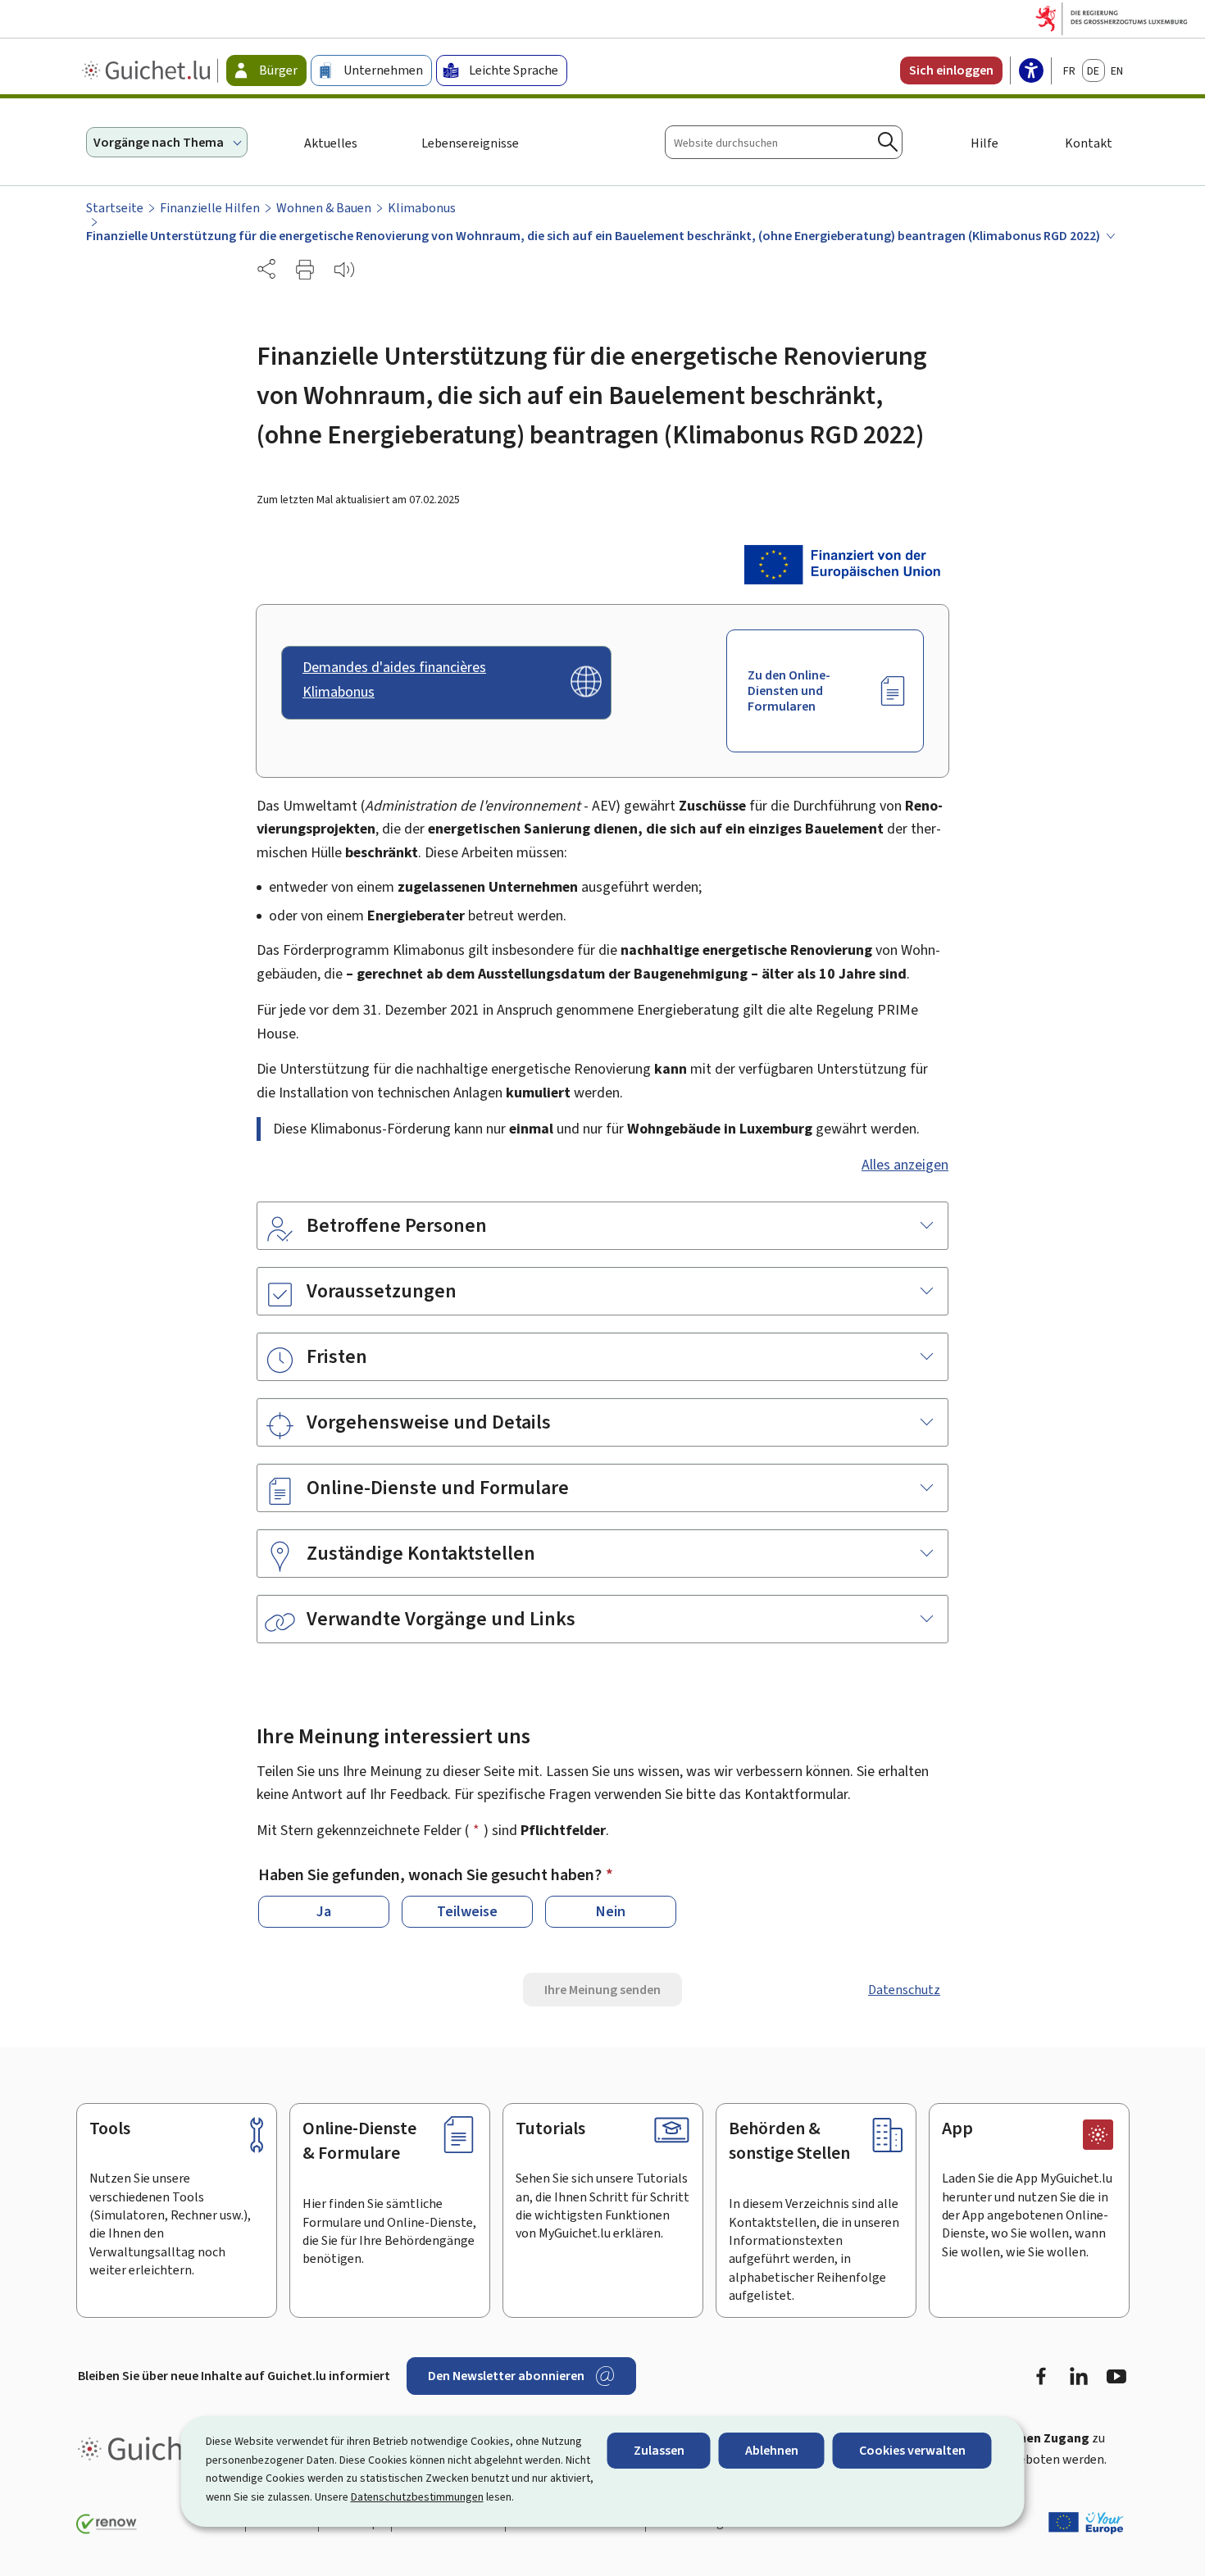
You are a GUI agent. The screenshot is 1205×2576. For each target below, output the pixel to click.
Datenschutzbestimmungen (417, 2497)
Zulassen (659, 2450)
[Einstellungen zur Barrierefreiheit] (1031, 72)
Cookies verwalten (912, 2450)
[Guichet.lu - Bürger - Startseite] (148, 70)
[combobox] (784, 142)
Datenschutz (904, 1990)
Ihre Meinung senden (602, 1990)
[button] (305, 270)
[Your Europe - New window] (1086, 2523)
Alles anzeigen (905, 1165)
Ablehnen (772, 2450)
